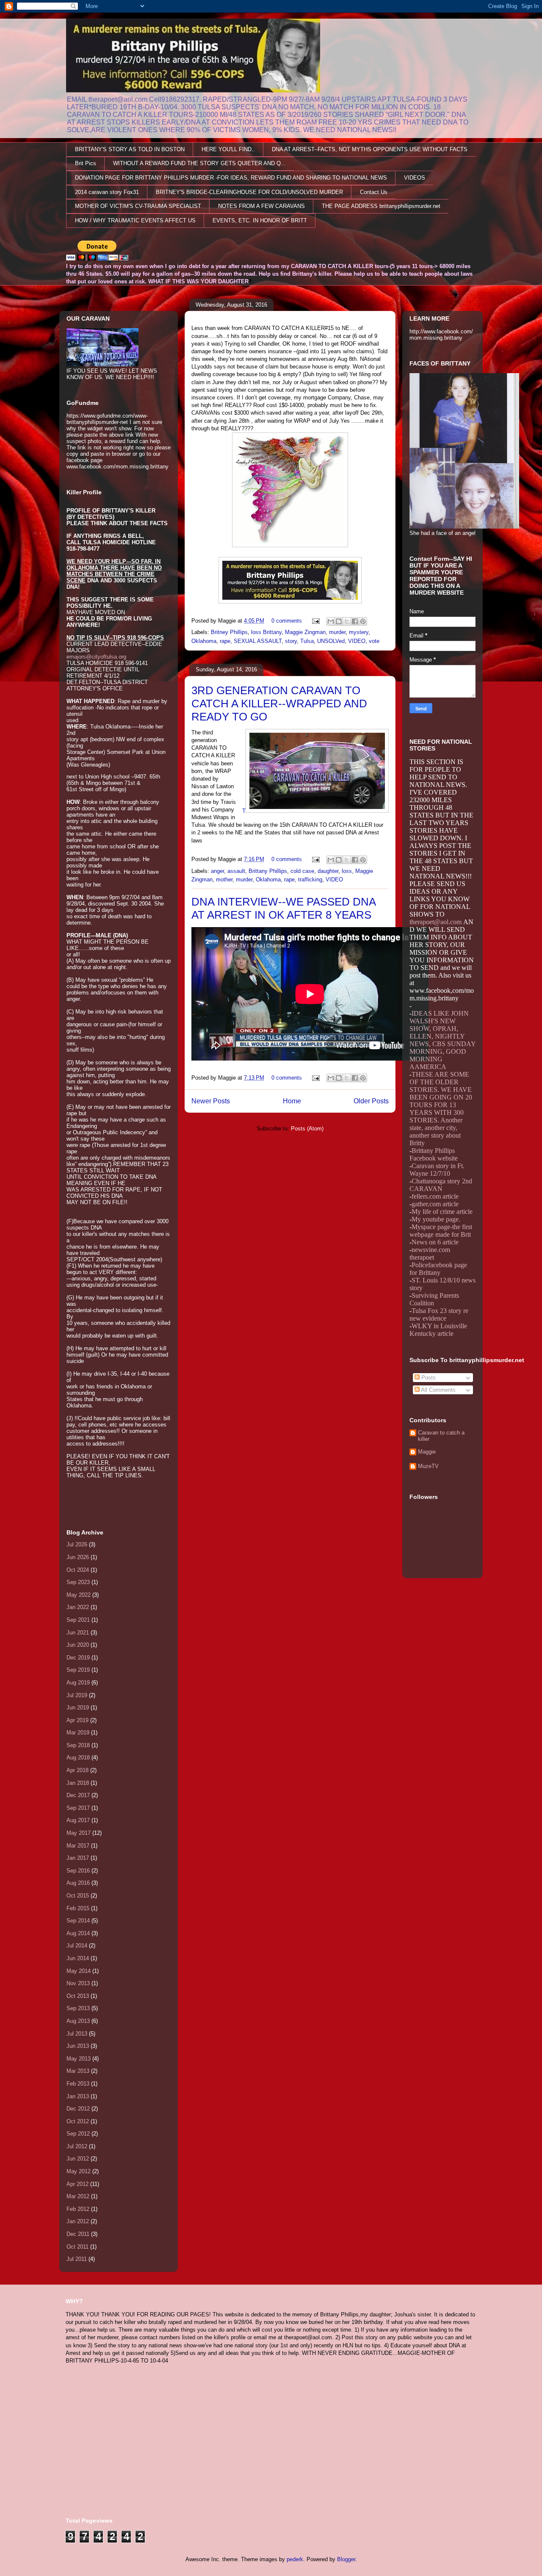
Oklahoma (204, 641)
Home (292, 1101)
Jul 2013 (77, 2034)
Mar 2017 (78, 1846)
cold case (302, 871)
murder (337, 632)
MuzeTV (428, 1466)
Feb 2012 (78, 2209)
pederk (295, 2559)
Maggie (427, 1452)
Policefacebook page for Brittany (438, 1269)
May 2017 (79, 1833)
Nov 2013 (78, 1983)
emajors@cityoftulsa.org (96, 657)
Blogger (346, 2559)
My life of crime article (442, 1212)
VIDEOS (415, 178)
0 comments (287, 621)
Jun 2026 (78, 1557)
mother (224, 879)
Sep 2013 (78, 2008)
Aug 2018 (78, 1757)
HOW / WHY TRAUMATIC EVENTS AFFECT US (135, 220)
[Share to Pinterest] (363, 621)
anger (217, 871)
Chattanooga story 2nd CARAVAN (441, 1185)
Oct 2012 (78, 2121)
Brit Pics (86, 163)
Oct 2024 (78, 1570)
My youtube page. (436, 1219)
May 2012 (79, 2171)
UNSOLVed (331, 641)
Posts (428, 1378)
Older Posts (371, 1101)
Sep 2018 (78, 1745)
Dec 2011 (78, 2234)
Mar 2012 (78, 2196)
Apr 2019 (77, 1720)
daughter (328, 871)
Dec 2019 (78, 1658)
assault (236, 871)
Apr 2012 (77, 2184)
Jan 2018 (78, 1783)
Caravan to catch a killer (441, 1436)
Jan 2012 (78, 2221)
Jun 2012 (78, 2159)
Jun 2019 (78, 1708)
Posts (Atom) (307, 1129)
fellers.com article (435, 1196)
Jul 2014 (77, 1946)
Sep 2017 (78, 1808)
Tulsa (307, 641)
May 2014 (79, 1971)
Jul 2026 (77, 1544)
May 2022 (79, 1595)
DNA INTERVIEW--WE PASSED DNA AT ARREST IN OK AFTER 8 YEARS (283, 908)
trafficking (310, 879)
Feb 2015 (78, 1908)
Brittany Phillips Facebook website (434, 1154)
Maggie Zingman (305, 632)
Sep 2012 (78, 2134)
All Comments (438, 1390)
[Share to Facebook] (355, 621)
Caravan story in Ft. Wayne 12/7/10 (437, 1170)
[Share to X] (347, 621)
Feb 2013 (78, 2084)
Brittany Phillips (268, 871)
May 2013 (79, 2059)
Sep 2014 (78, 1921)
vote (374, 641)
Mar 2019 (78, 1733)
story (291, 641)
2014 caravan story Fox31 (107, 192)
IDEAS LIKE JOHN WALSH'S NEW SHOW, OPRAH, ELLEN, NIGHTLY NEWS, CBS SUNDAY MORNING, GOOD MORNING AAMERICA (442, 1040)
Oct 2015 (78, 1896)
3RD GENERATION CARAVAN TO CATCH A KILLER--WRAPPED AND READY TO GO (279, 704)
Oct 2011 (77, 2247)
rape (225, 641)
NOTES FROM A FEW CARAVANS (261, 206)
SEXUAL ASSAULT (258, 641)
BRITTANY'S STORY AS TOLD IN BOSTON (130, 149)
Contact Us (374, 192)
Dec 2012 (78, 2109)
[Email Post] (315, 621)
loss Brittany (266, 632)
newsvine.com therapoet (430, 1253)
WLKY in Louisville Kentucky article (438, 1330)
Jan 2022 (78, 1607)
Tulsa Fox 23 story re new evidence (439, 1314)
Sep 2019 (78, 1670)
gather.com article (435, 1204)
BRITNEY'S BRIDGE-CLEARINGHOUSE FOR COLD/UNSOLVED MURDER (249, 192)
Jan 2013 (78, 2096)
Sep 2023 (78, 1582)
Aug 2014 (78, 1933)
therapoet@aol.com (436, 922)
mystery (359, 632)
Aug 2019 (78, 1683)
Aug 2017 (78, 1820)
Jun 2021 (78, 1633)
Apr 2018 (77, 1770)
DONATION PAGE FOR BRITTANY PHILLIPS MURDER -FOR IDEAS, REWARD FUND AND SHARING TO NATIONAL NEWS (231, 178)
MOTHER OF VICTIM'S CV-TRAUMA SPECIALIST (138, 206)
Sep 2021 (78, 1620)
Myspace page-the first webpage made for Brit (441, 1231)
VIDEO (357, 641)
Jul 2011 (77, 2259)
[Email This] (331, 621)
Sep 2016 (78, 1871)
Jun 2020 (78, 1645)
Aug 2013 (78, 2021)
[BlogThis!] (339, 621)
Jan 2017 (78, 1858)
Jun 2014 (78, 1958)
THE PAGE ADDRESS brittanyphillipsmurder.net (381, 206)
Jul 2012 (77, 2146)
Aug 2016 (78, 1883)
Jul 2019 (77, 1695)
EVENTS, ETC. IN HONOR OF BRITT (260, 220)
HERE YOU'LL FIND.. (228, 149)
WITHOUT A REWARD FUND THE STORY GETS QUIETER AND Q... (199, 163)
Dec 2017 (78, 1795)
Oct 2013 (78, 1996)
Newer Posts (211, 1101)
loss (347, 871)
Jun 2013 (78, 2046)
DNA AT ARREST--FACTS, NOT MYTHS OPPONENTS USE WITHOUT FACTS (370, 149)
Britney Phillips (229, 632)
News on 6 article (435, 1242)
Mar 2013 (78, 2071)
